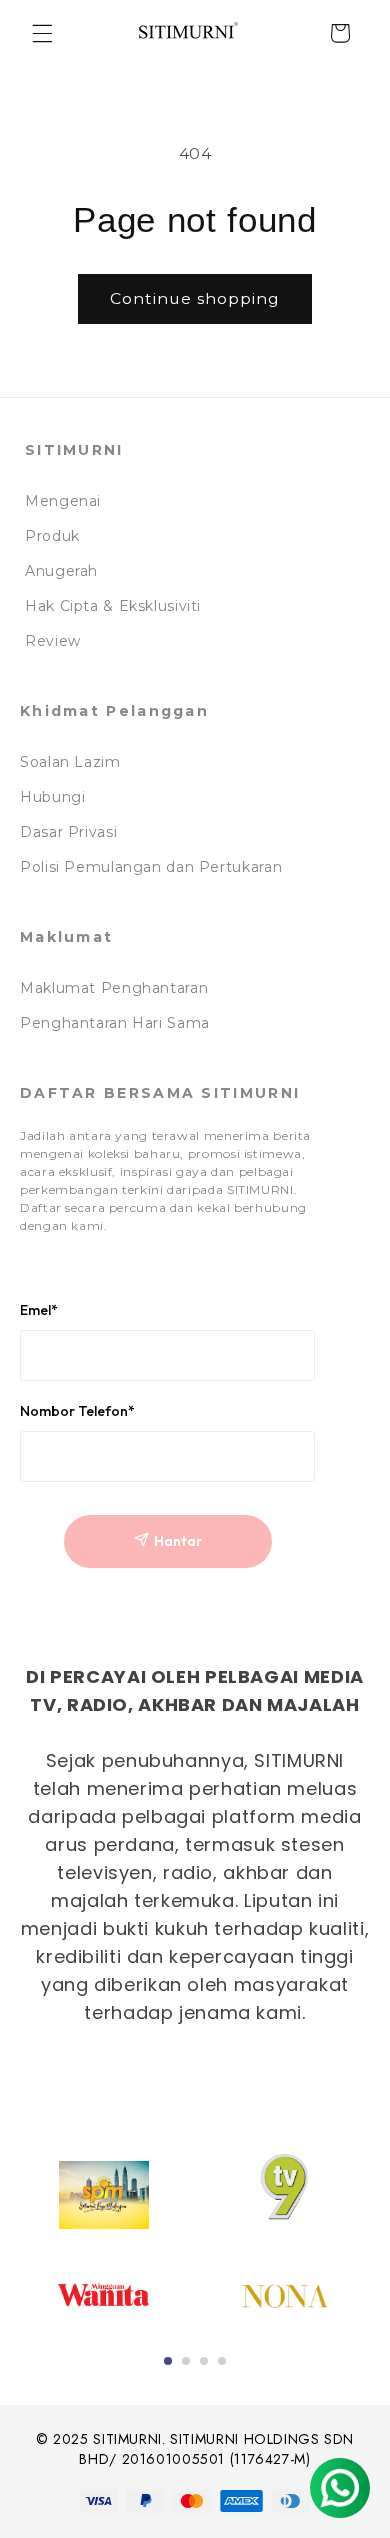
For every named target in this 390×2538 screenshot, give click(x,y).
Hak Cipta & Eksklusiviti (113, 606)
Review (53, 641)
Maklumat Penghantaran (114, 988)
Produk (52, 536)
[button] (42, 33)
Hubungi (52, 797)
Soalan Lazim (70, 762)
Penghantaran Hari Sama (115, 1023)
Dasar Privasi (68, 832)
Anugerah (61, 571)
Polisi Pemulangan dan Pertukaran (151, 867)
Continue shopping (195, 298)
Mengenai (63, 501)
